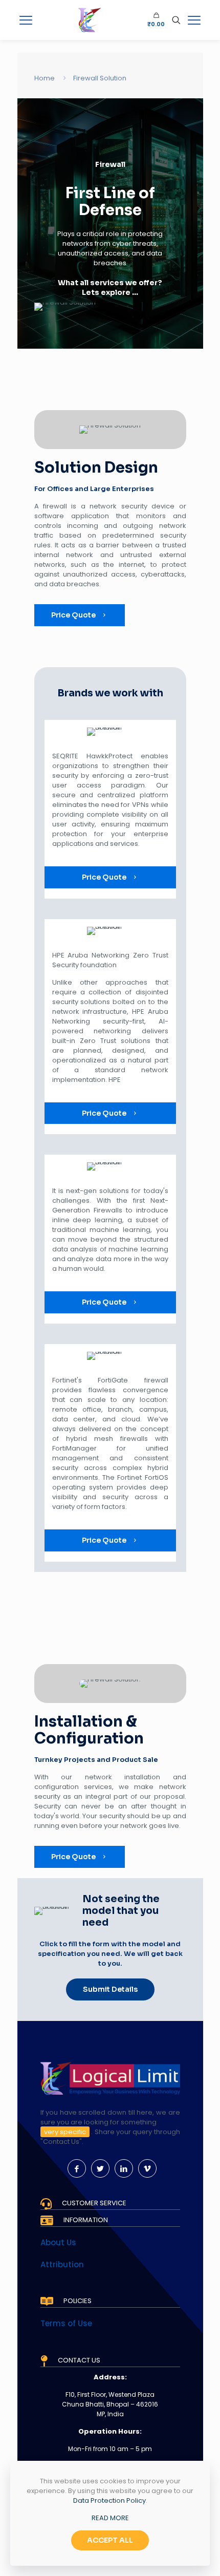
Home (45, 78)
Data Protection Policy (109, 2500)
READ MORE (110, 2518)
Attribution (62, 2264)
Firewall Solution (100, 78)
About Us (58, 2242)
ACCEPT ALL (110, 2540)
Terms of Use (66, 2323)
